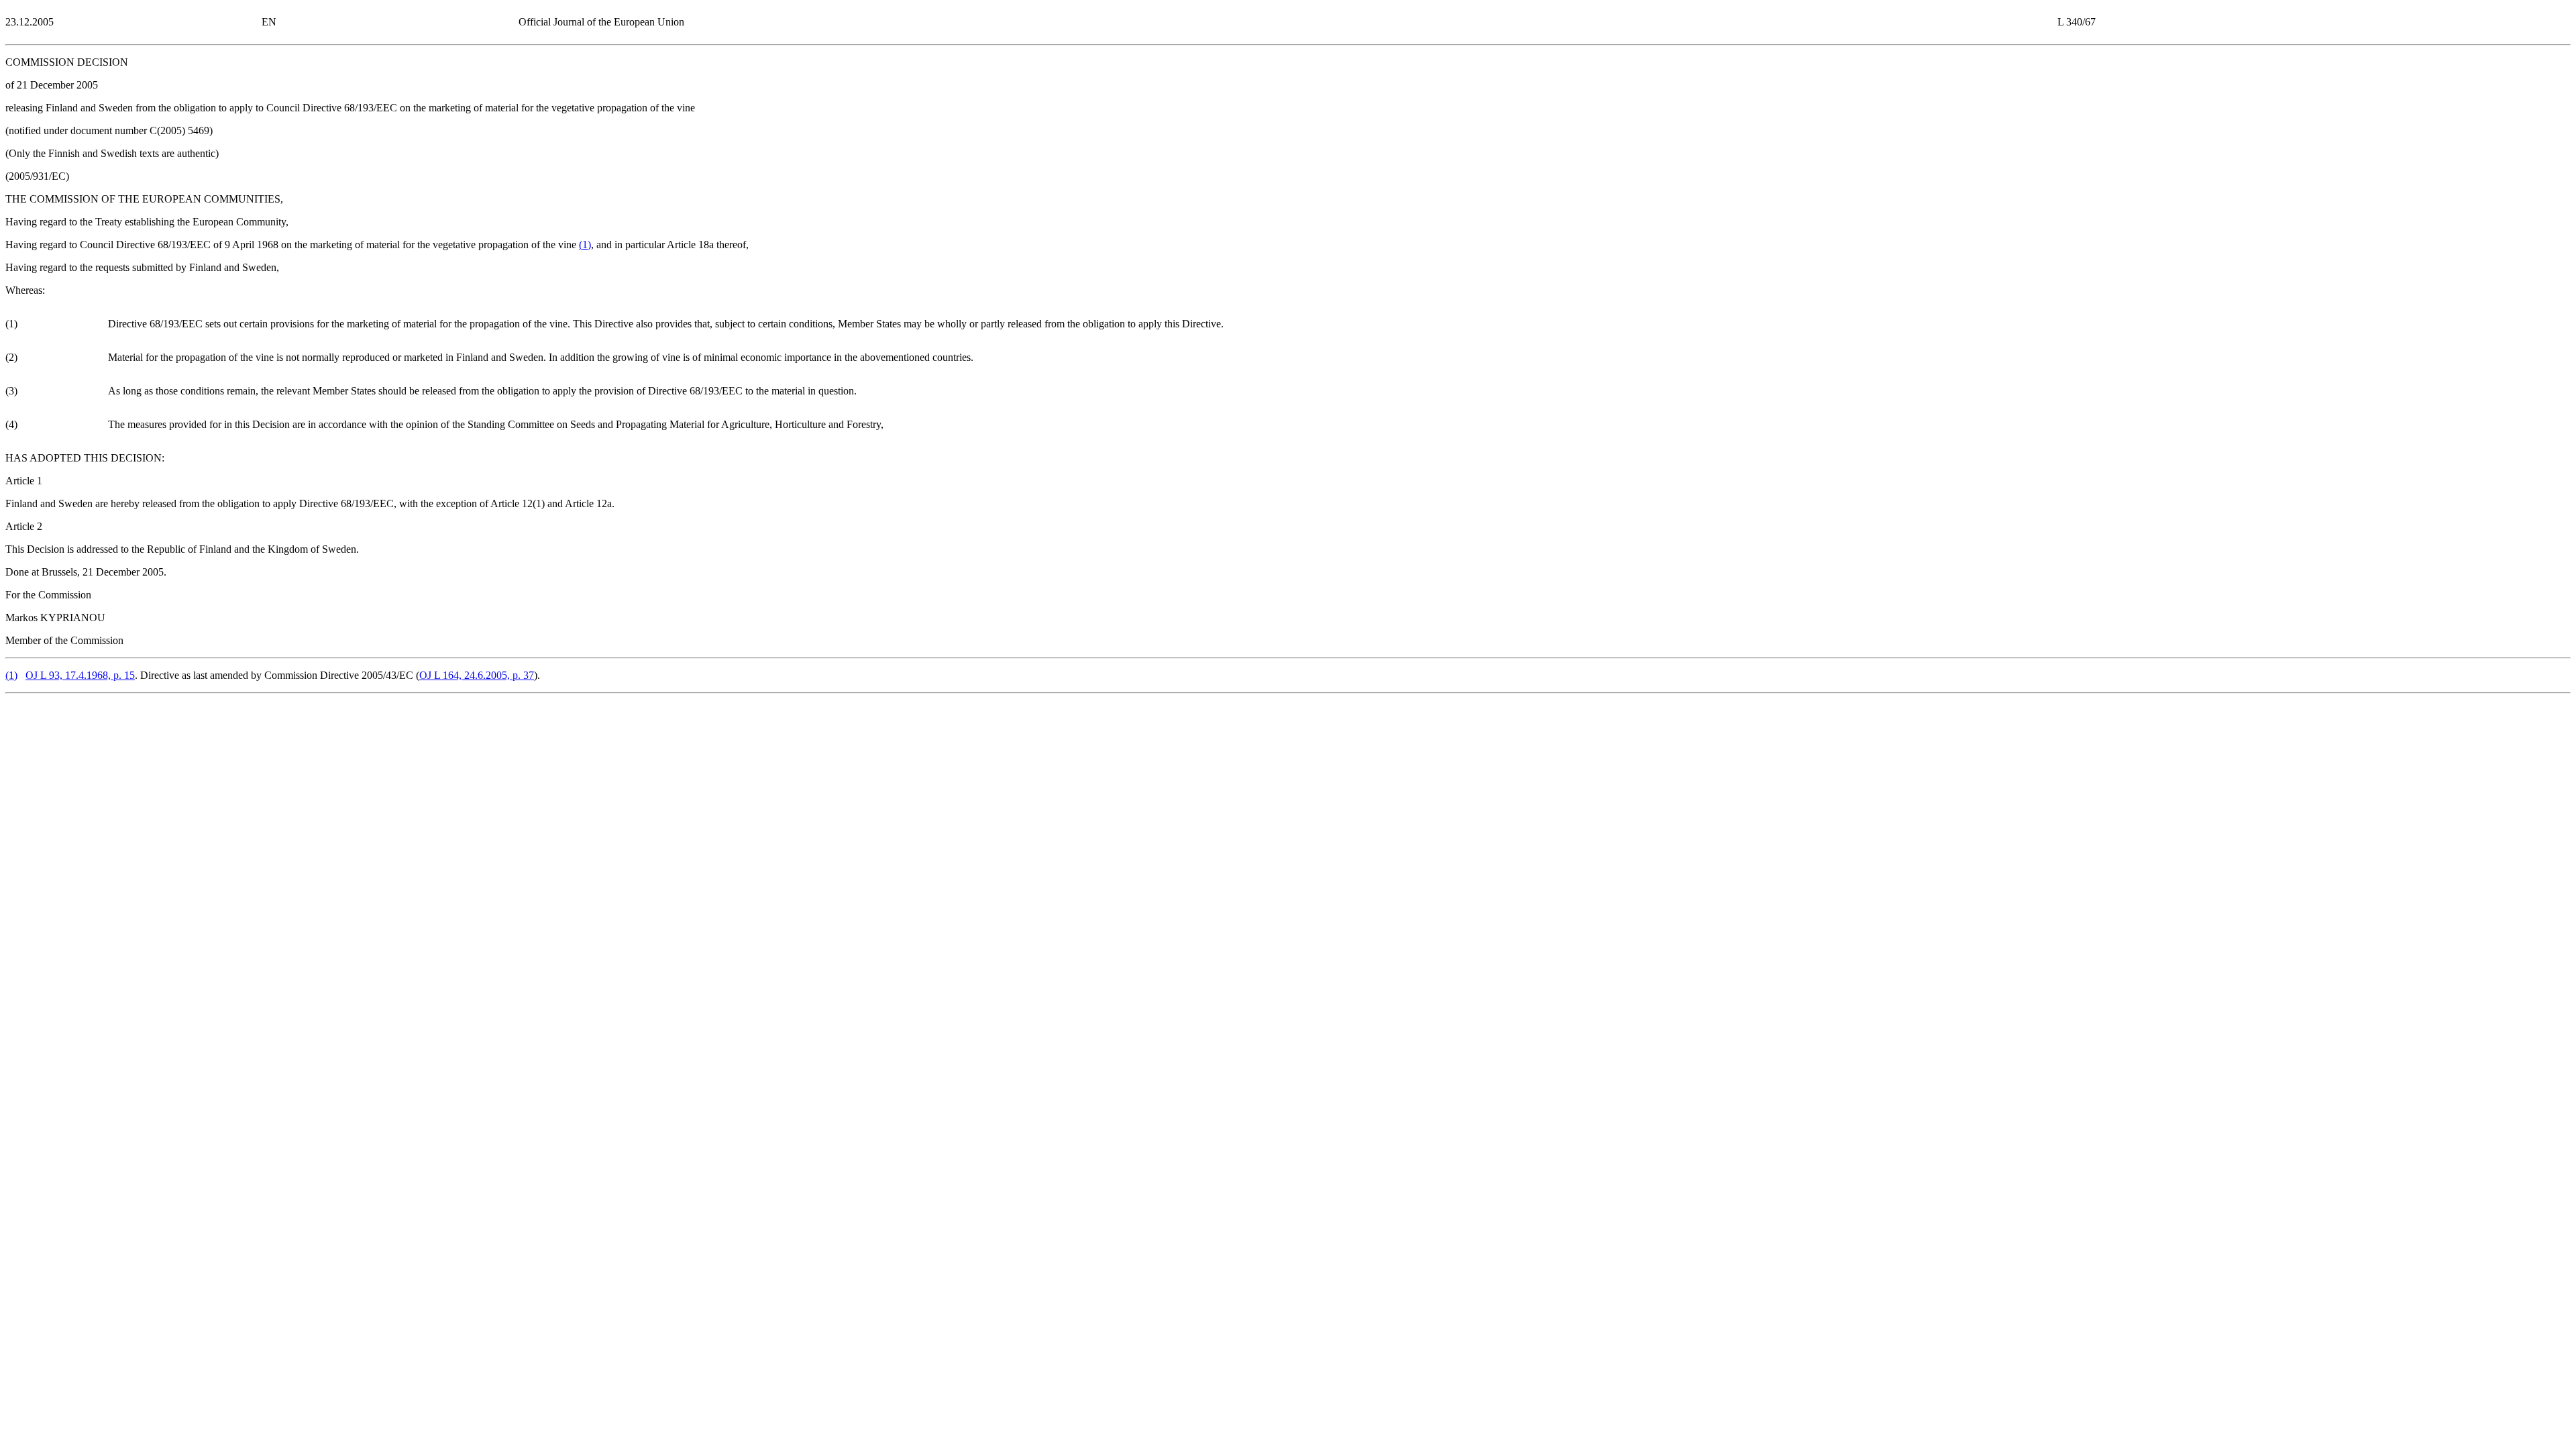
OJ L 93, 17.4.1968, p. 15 (80, 675)
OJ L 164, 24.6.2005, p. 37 (477, 675)
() (585, 245)
